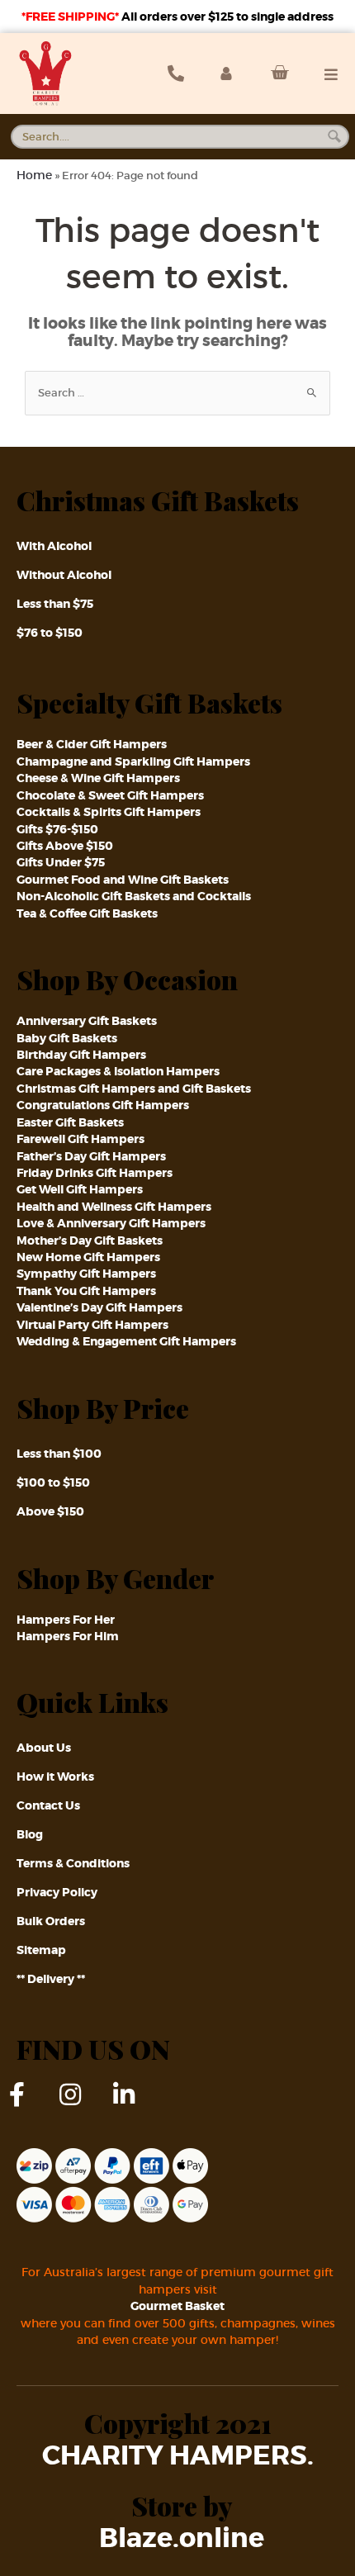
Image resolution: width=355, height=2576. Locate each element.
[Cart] (275, 73)
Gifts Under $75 (61, 862)
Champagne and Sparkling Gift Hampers (133, 761)
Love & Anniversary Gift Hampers (111, 1223)
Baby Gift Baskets (67, 1038)
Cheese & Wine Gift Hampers (98, 778)
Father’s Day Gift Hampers (91, 1156)
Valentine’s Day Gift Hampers (99, 1307)
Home (34, 175)
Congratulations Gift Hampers (103, 1105)
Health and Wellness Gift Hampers (114, 1207)
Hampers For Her (66, 1620)
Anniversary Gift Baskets (87, 1021)
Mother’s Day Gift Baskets (90, 1241)
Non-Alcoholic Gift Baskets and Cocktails (134, 896)
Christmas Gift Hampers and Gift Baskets (134, 1089)
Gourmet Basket (177, 2306)
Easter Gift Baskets (70, 1122)
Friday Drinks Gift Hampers (95, 1173)
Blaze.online (182, 2539)
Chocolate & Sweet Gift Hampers (110, 795)
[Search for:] (177, 393)
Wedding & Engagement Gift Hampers (126, 1341)
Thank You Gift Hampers (86, 1291)
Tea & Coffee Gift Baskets (87, 913)
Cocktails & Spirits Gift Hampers (109, 812)
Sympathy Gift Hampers (86, 1274)
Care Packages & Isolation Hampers (118, 1071)
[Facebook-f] (29, 2107)
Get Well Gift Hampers (80, 1189)
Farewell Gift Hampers (80, 1139)
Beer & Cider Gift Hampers (92, 744)
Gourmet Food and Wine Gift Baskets (123, 880)
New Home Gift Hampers (88, 1257)
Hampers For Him (68, 1636)
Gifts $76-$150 (57, 829)
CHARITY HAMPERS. (178, 2456)
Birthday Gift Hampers (81, 1055)
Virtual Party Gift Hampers (92, 1325)
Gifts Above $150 (65, 846)
